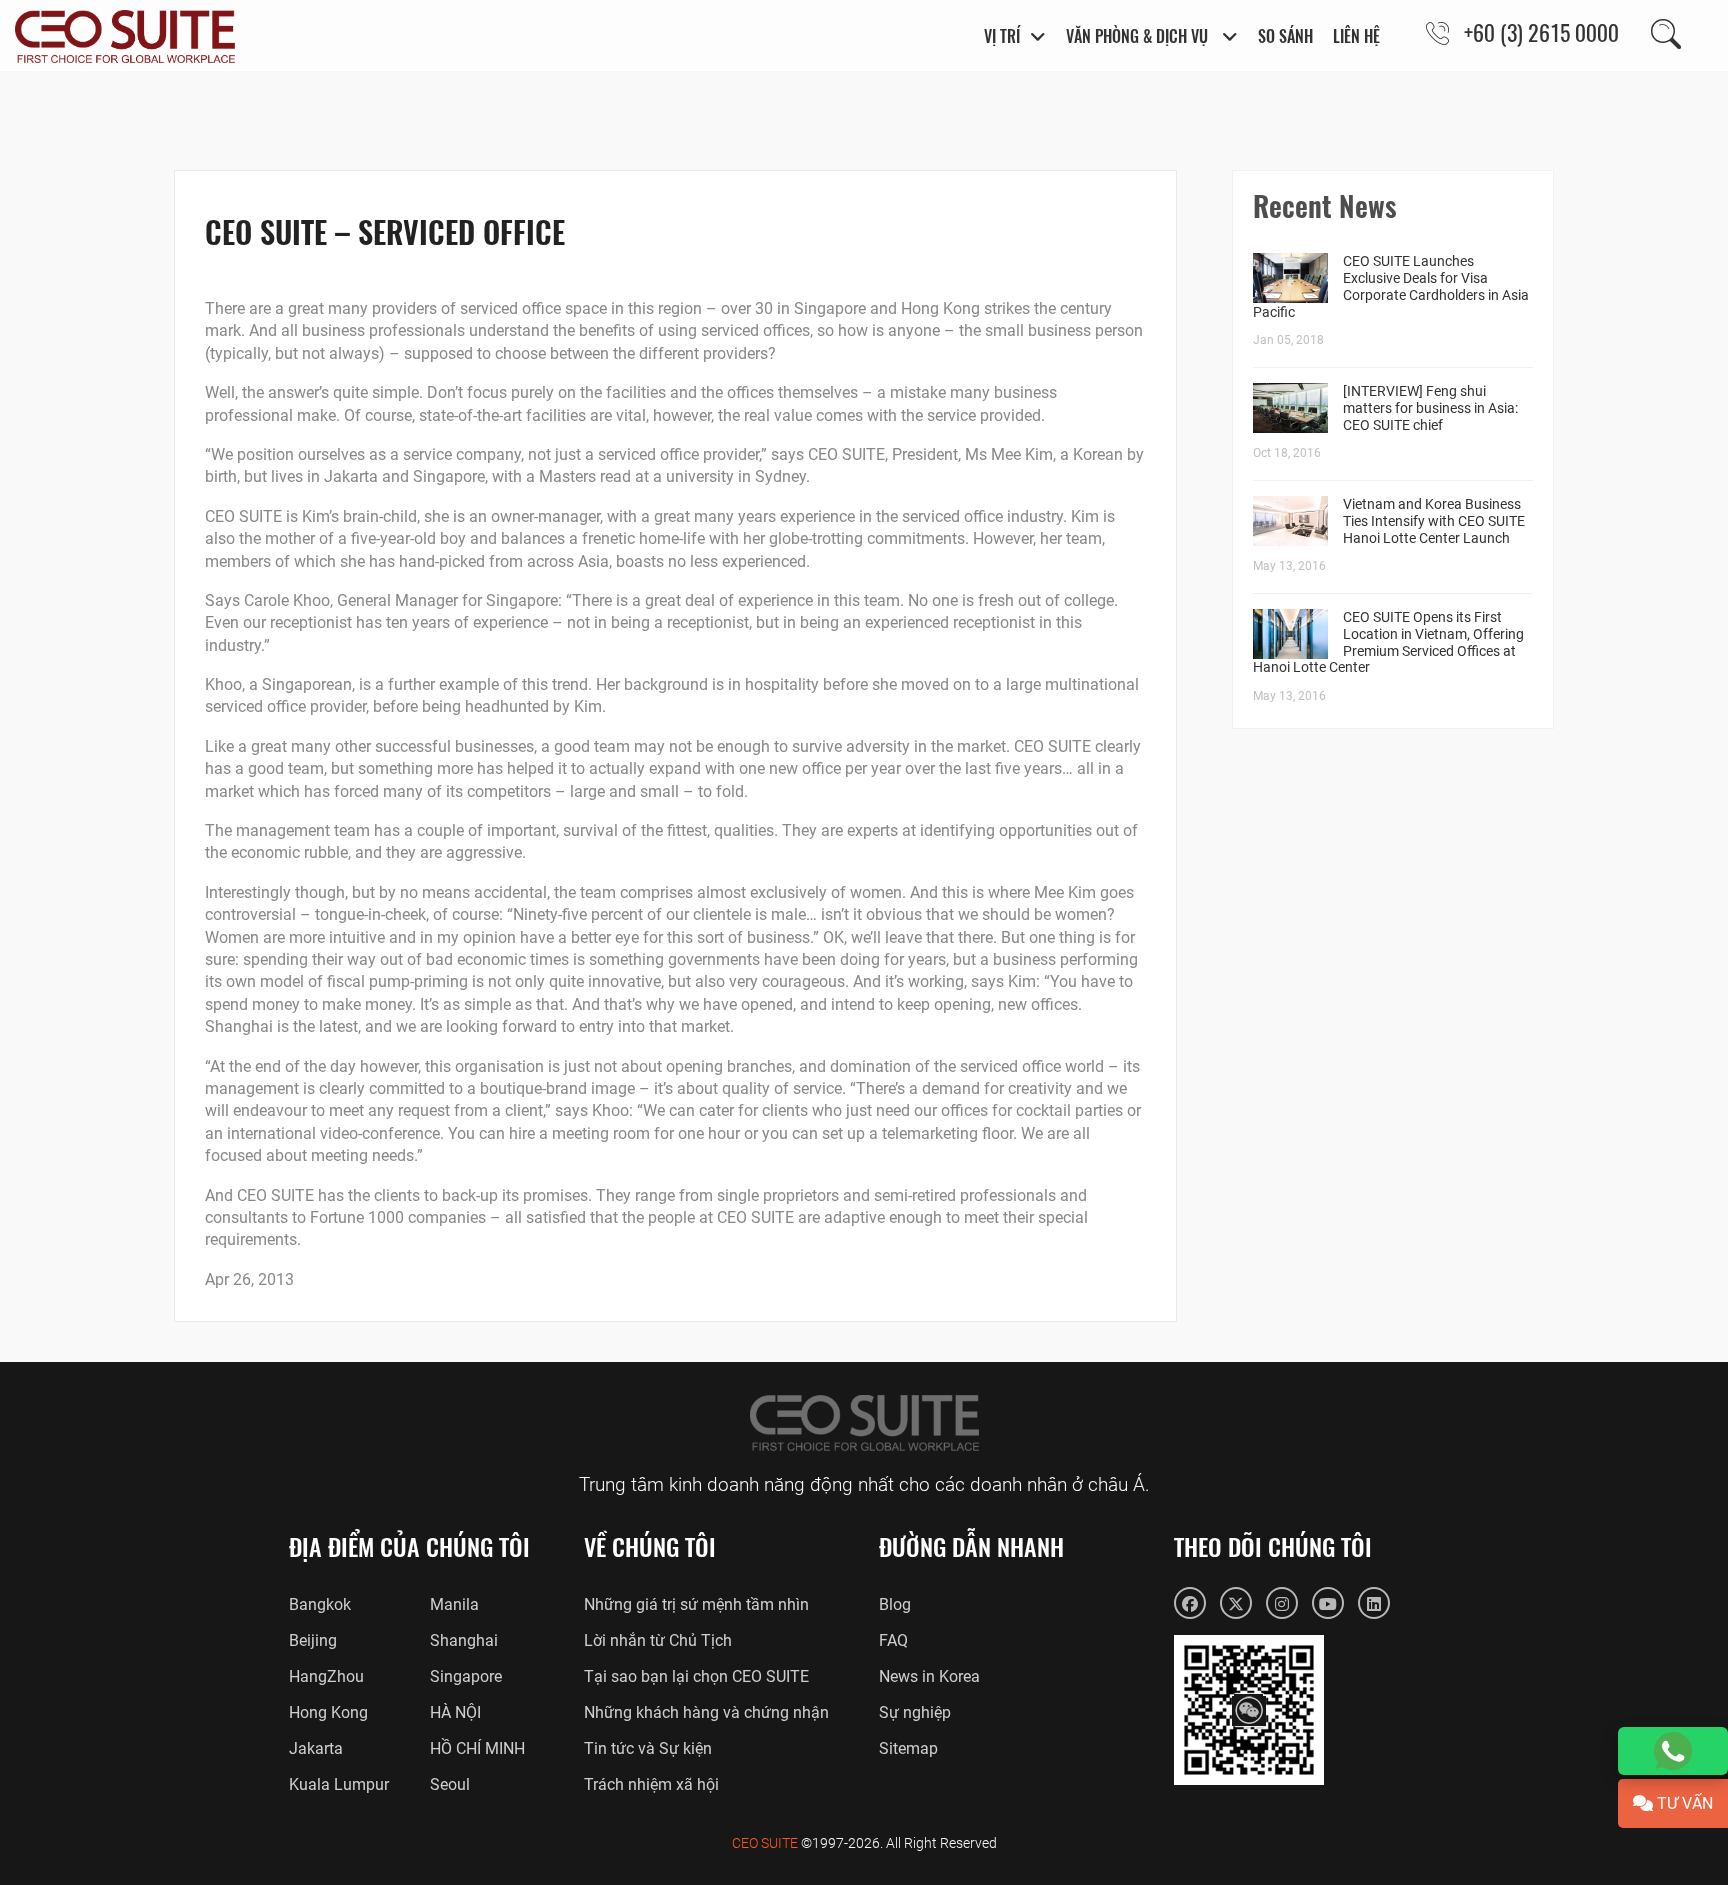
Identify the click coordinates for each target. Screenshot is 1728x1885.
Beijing (313, 1640)
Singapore (466, 1676)
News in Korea (929, 1676)
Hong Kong (328, 1712)
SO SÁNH (1285, 36)
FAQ (893, 1640)
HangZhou (326, 1676)
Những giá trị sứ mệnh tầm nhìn (696, 1604)
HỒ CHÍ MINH (477, 1748)
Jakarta (316, 1748)
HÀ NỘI (455, 1712)
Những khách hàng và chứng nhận (706, 1712)
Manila (454, 1604)
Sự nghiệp (915, 1712)
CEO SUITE (765, 1843)
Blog (895, 1604)
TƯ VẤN (1683, 1803)
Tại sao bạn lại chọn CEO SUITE (696, 1676)
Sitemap (908, 1748)
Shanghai (464, 1640)
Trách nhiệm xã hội (651, 1784)
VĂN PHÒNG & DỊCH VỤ (1139, 36)
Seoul (450, 1784)
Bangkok (320, 1604)
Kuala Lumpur (339, 1784)
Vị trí (1002, 36)
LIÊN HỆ (1356, 36)
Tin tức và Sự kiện (648, 1748)
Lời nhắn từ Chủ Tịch (658, 1640)
